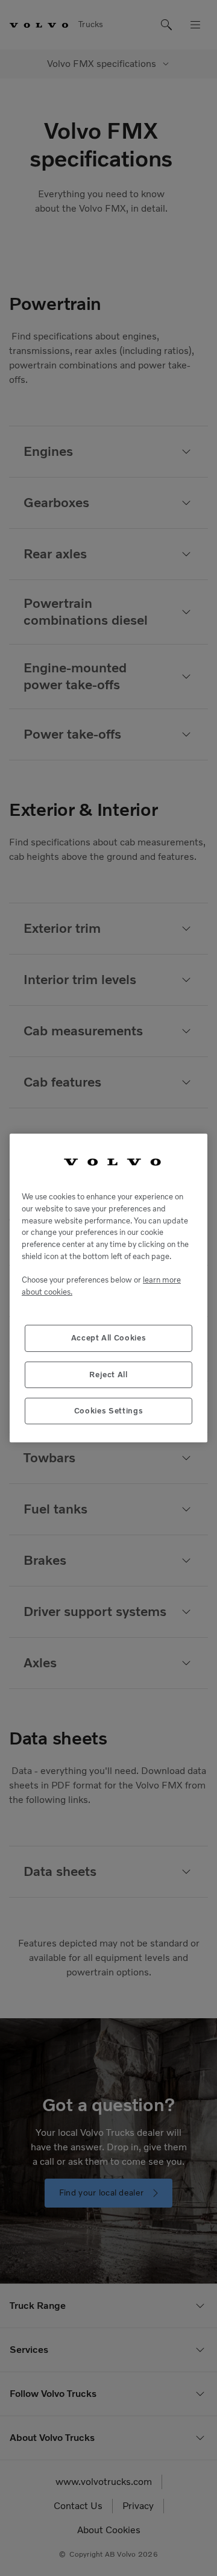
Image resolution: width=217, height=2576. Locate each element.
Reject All (108, 1375)
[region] (108, 1288)
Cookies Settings (109, 1411)
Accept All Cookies (109, 1338)
